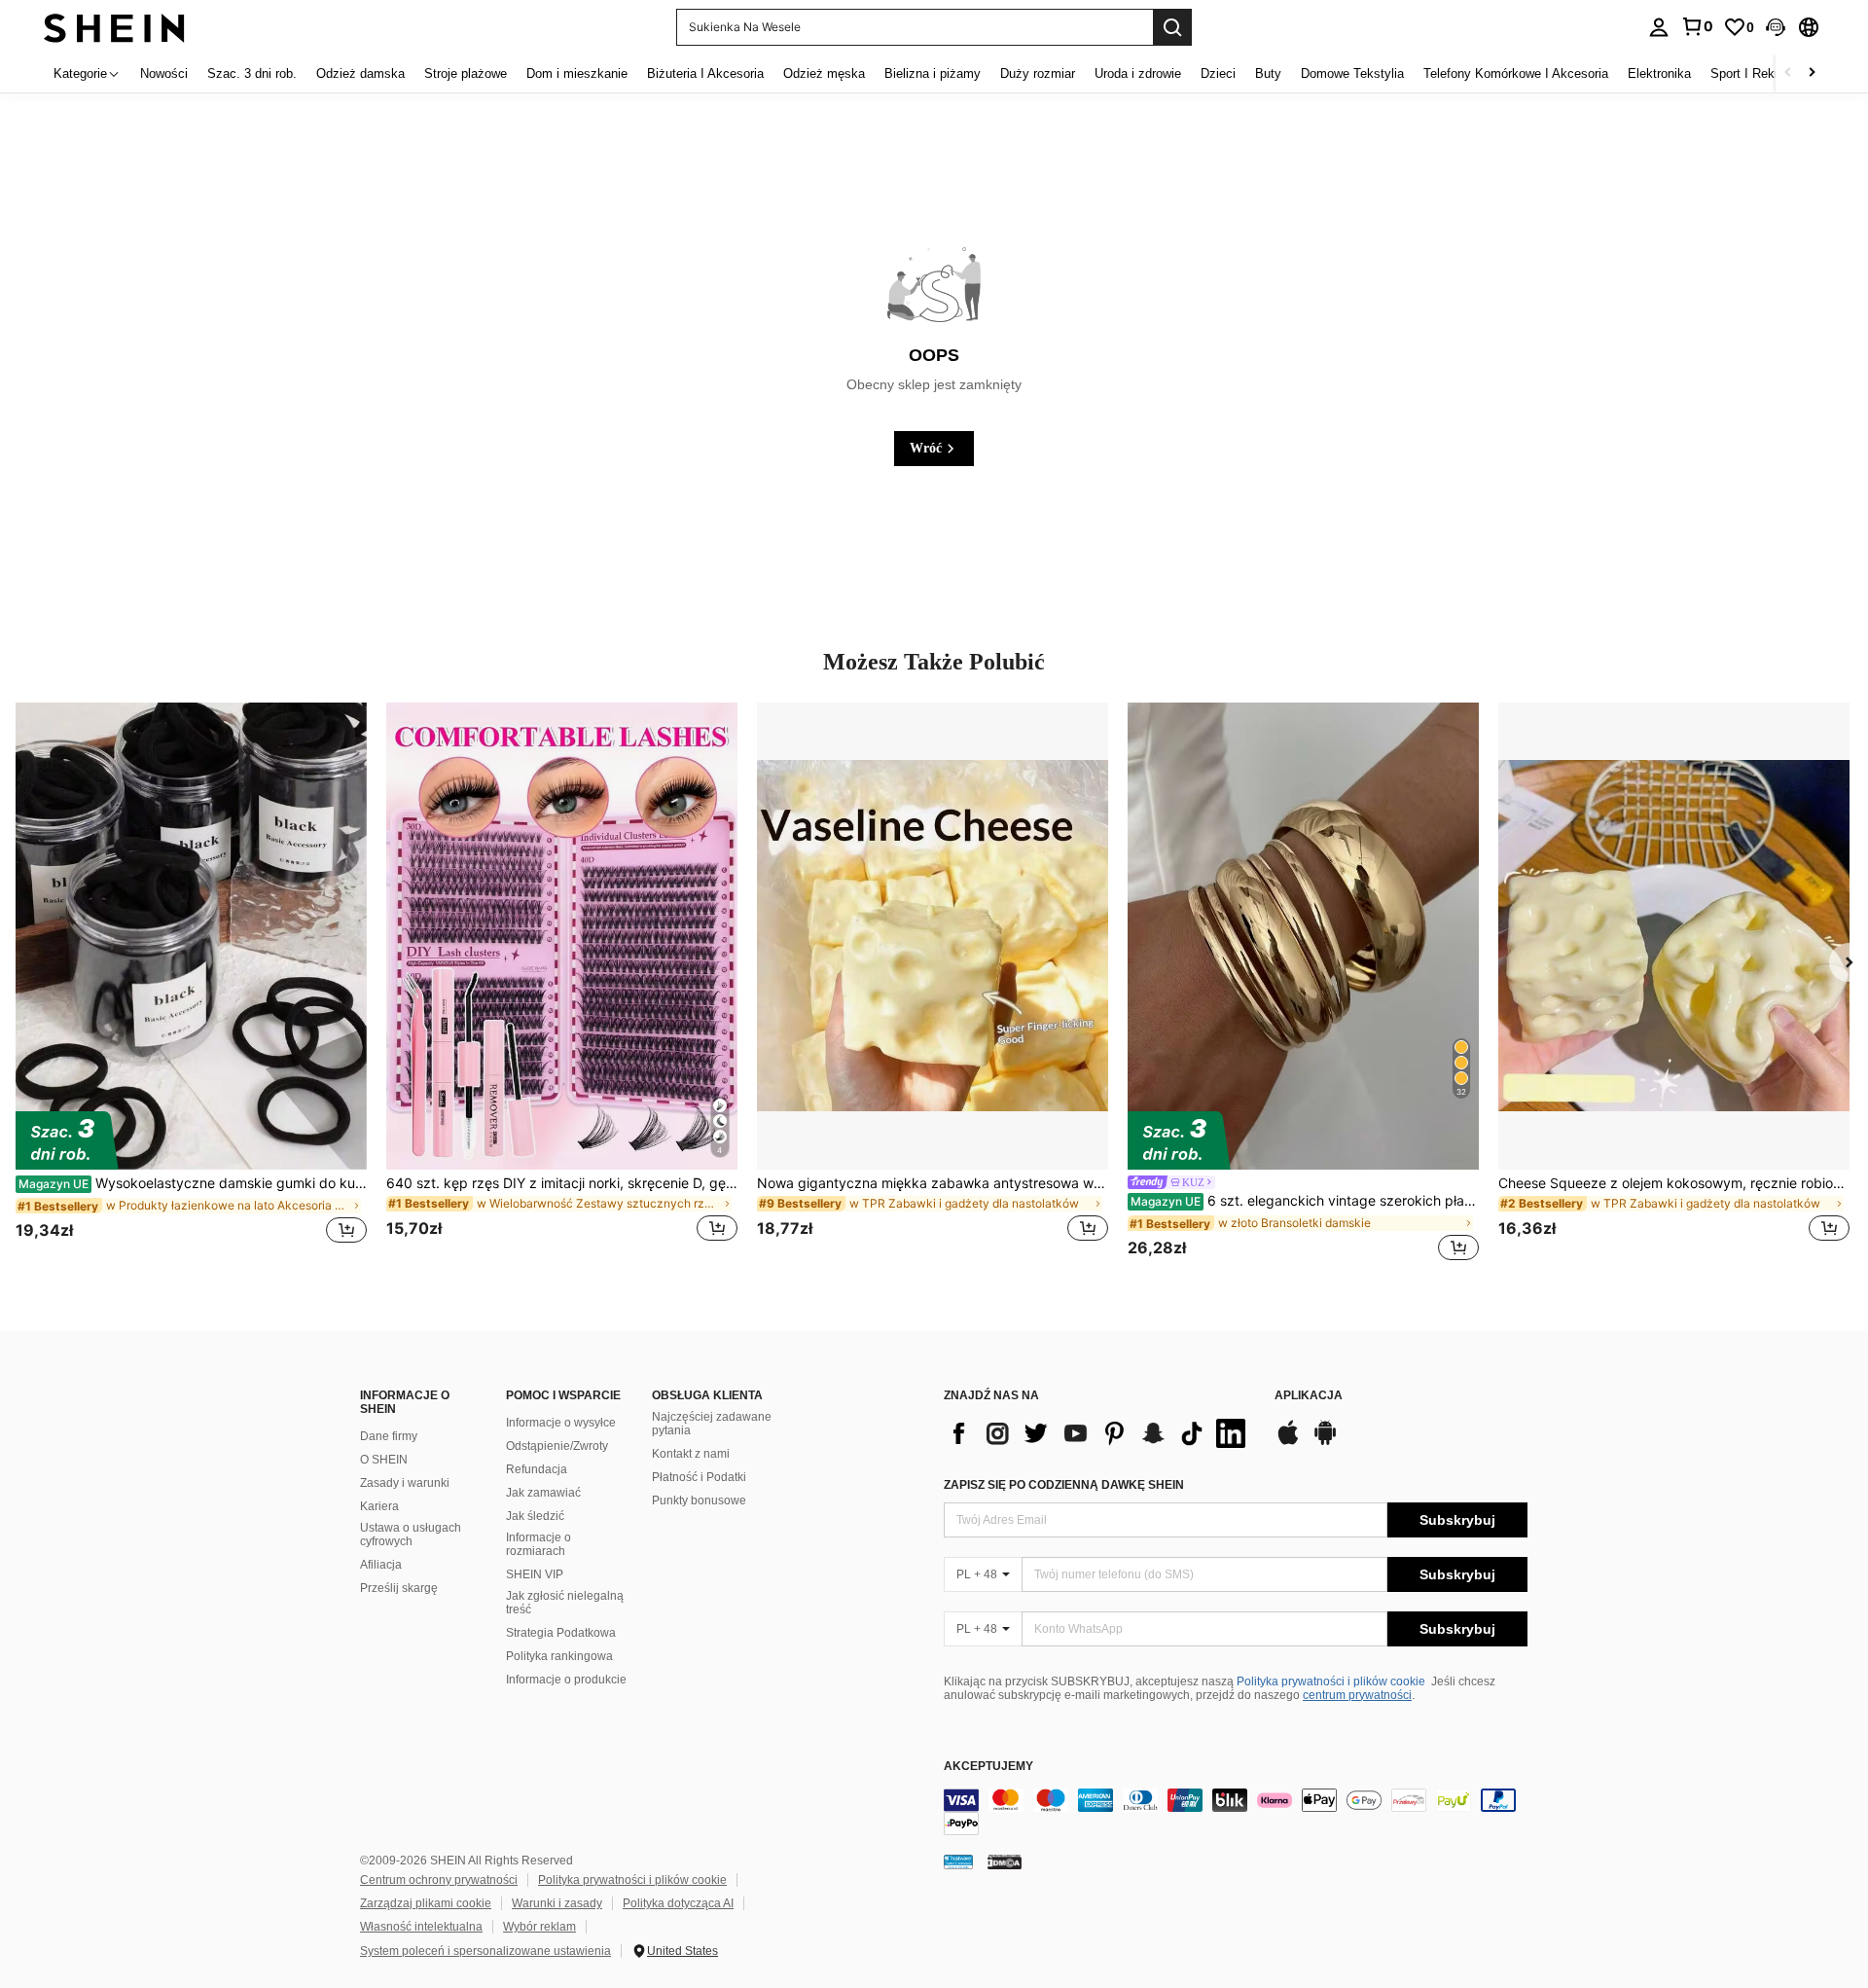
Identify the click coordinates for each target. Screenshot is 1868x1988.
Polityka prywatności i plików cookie (1331, 1681)
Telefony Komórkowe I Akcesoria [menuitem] (1516, 73)
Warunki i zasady (557, 1903)
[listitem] (191, 984)
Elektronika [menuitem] (1659, 73)
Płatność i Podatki (699, 1477)
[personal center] (1659, 27)
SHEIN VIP (535, 1574)
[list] (1099, 1433)
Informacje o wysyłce (561, 1423)
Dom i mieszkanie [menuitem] (577, 73)
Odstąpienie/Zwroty (557, 1446)
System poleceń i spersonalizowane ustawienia (485, 1951)
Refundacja (537, 1469)
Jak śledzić (535, 1516)
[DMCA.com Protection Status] (1005, 1861)
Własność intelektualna (421, 1927)
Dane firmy (389, 1436)
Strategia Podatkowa (561, 1633)
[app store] (1288, 1442)
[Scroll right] (1812, 73)
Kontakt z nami (691, 1454)
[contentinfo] (1236, 1812)
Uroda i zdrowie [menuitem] (1138, 73)
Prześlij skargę (399, 1588)
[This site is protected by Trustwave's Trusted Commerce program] (958, 1861)
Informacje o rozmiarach (539, 1544)
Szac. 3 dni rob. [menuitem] (252, 73)
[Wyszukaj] (1172, 27)
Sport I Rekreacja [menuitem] (1760, 73)
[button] (1776, 27)
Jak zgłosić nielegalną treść (565, 1603)
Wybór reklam (539, 1927)
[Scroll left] (1788, 73)
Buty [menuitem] (1268, 73)
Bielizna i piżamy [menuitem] (933, 73)
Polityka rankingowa (559, 1656)
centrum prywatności (1357, 1695)
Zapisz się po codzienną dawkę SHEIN (1064, 1485)
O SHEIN (384, 1460)
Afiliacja (381, 1565)
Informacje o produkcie (566, 1680)
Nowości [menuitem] (164, 73)
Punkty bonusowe (699, 1500)
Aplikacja (1309, 1396)
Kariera (379, 1506)
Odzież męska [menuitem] (824, 73)
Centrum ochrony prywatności (439, 1880)
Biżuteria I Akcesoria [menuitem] (705, 73)
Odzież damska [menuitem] (360, 73)
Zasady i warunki (405, 1483)
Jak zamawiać (543, 1493)
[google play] (1325, 1442)
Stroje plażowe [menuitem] (466, 73)
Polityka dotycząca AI (678, 1903)
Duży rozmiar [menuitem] (1038, 73)
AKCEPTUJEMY (988, 1767)
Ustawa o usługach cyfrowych (411, 1535)
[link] (1697, 26)
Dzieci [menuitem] (1218, 73)
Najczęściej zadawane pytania (712, 1424)
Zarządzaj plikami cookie (426, 1903)
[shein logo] (114, 27)
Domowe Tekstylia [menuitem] (1352, 73)
